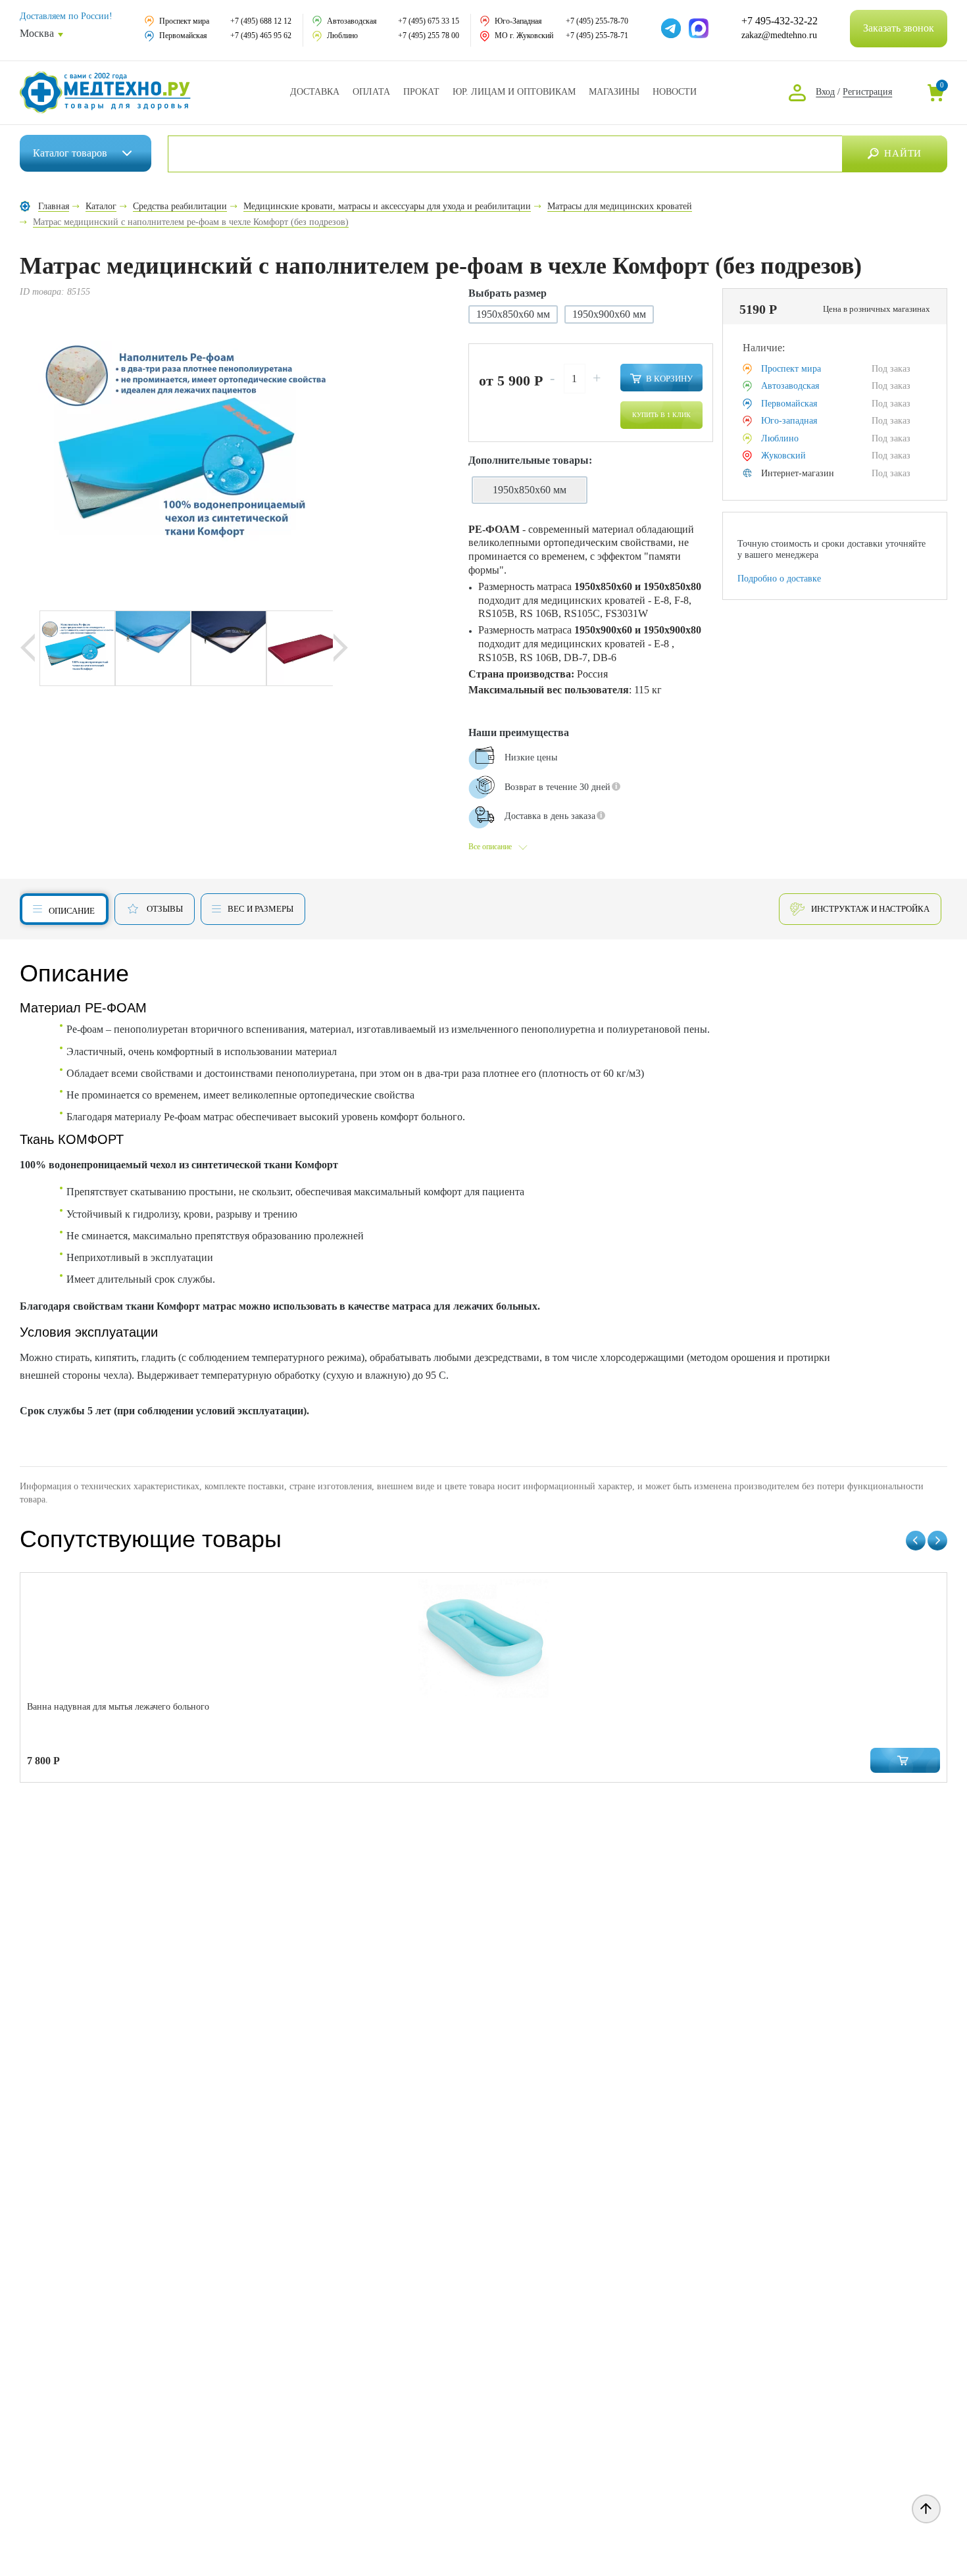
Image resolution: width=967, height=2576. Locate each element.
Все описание (490, 847)
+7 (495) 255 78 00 (429, 36)
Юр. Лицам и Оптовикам (514, 92)
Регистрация (867, 92)
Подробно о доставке (779, 579)
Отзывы (165, 909)
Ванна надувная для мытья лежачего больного (118, 1707)
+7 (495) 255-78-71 (597, 36)
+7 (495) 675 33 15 (429, 21)
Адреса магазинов (614, 92)
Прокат (421, 92)
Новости (675, 92)
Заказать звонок (899, 28)
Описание (72, 911)
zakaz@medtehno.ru (779, 35)
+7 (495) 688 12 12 (261, 21)
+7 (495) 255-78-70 (597, 21)
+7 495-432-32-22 (780, 21)
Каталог (70, 153)
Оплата (371, 92)
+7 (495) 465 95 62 (261, 36)
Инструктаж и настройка (870, 909)
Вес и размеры (260, 909)
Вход (825, 92)
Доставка (315, 92)
